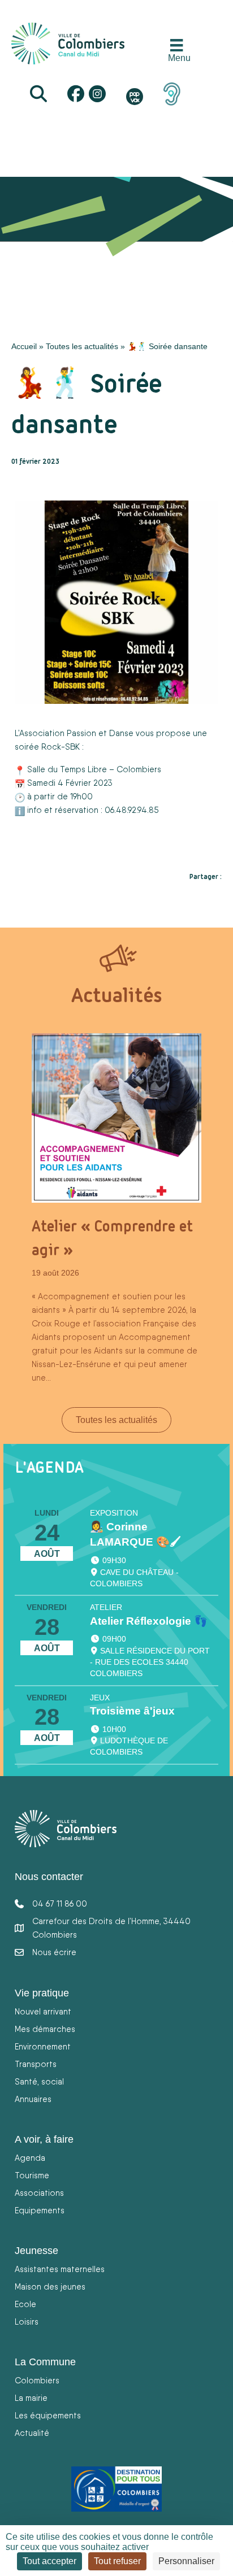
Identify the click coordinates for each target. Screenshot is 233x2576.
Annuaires (33, 2099)
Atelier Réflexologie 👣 (149, 1621)
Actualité (32, 2433)
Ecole (25, 2304)
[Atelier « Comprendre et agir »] (116, 1117)
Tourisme (32, 2175)
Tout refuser (117, 2561)
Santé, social (39, 2081)
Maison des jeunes (50, 2286)
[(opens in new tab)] (172, 93)
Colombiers (37, 2380)
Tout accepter (49, 2561)
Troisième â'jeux (132, 1711)
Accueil (24, 346)
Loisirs (27, 2322)
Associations (39, 2193)
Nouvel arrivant (43, 2011)
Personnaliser (186, 2561)
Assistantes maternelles (60, 2269)
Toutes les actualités (82, 346)
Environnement (43, 2046)
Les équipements (48, 2415)
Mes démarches (45, 2029)
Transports (36, 2064)
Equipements (40, 2210)
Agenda (30, 2158)
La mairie (31, 2398)
